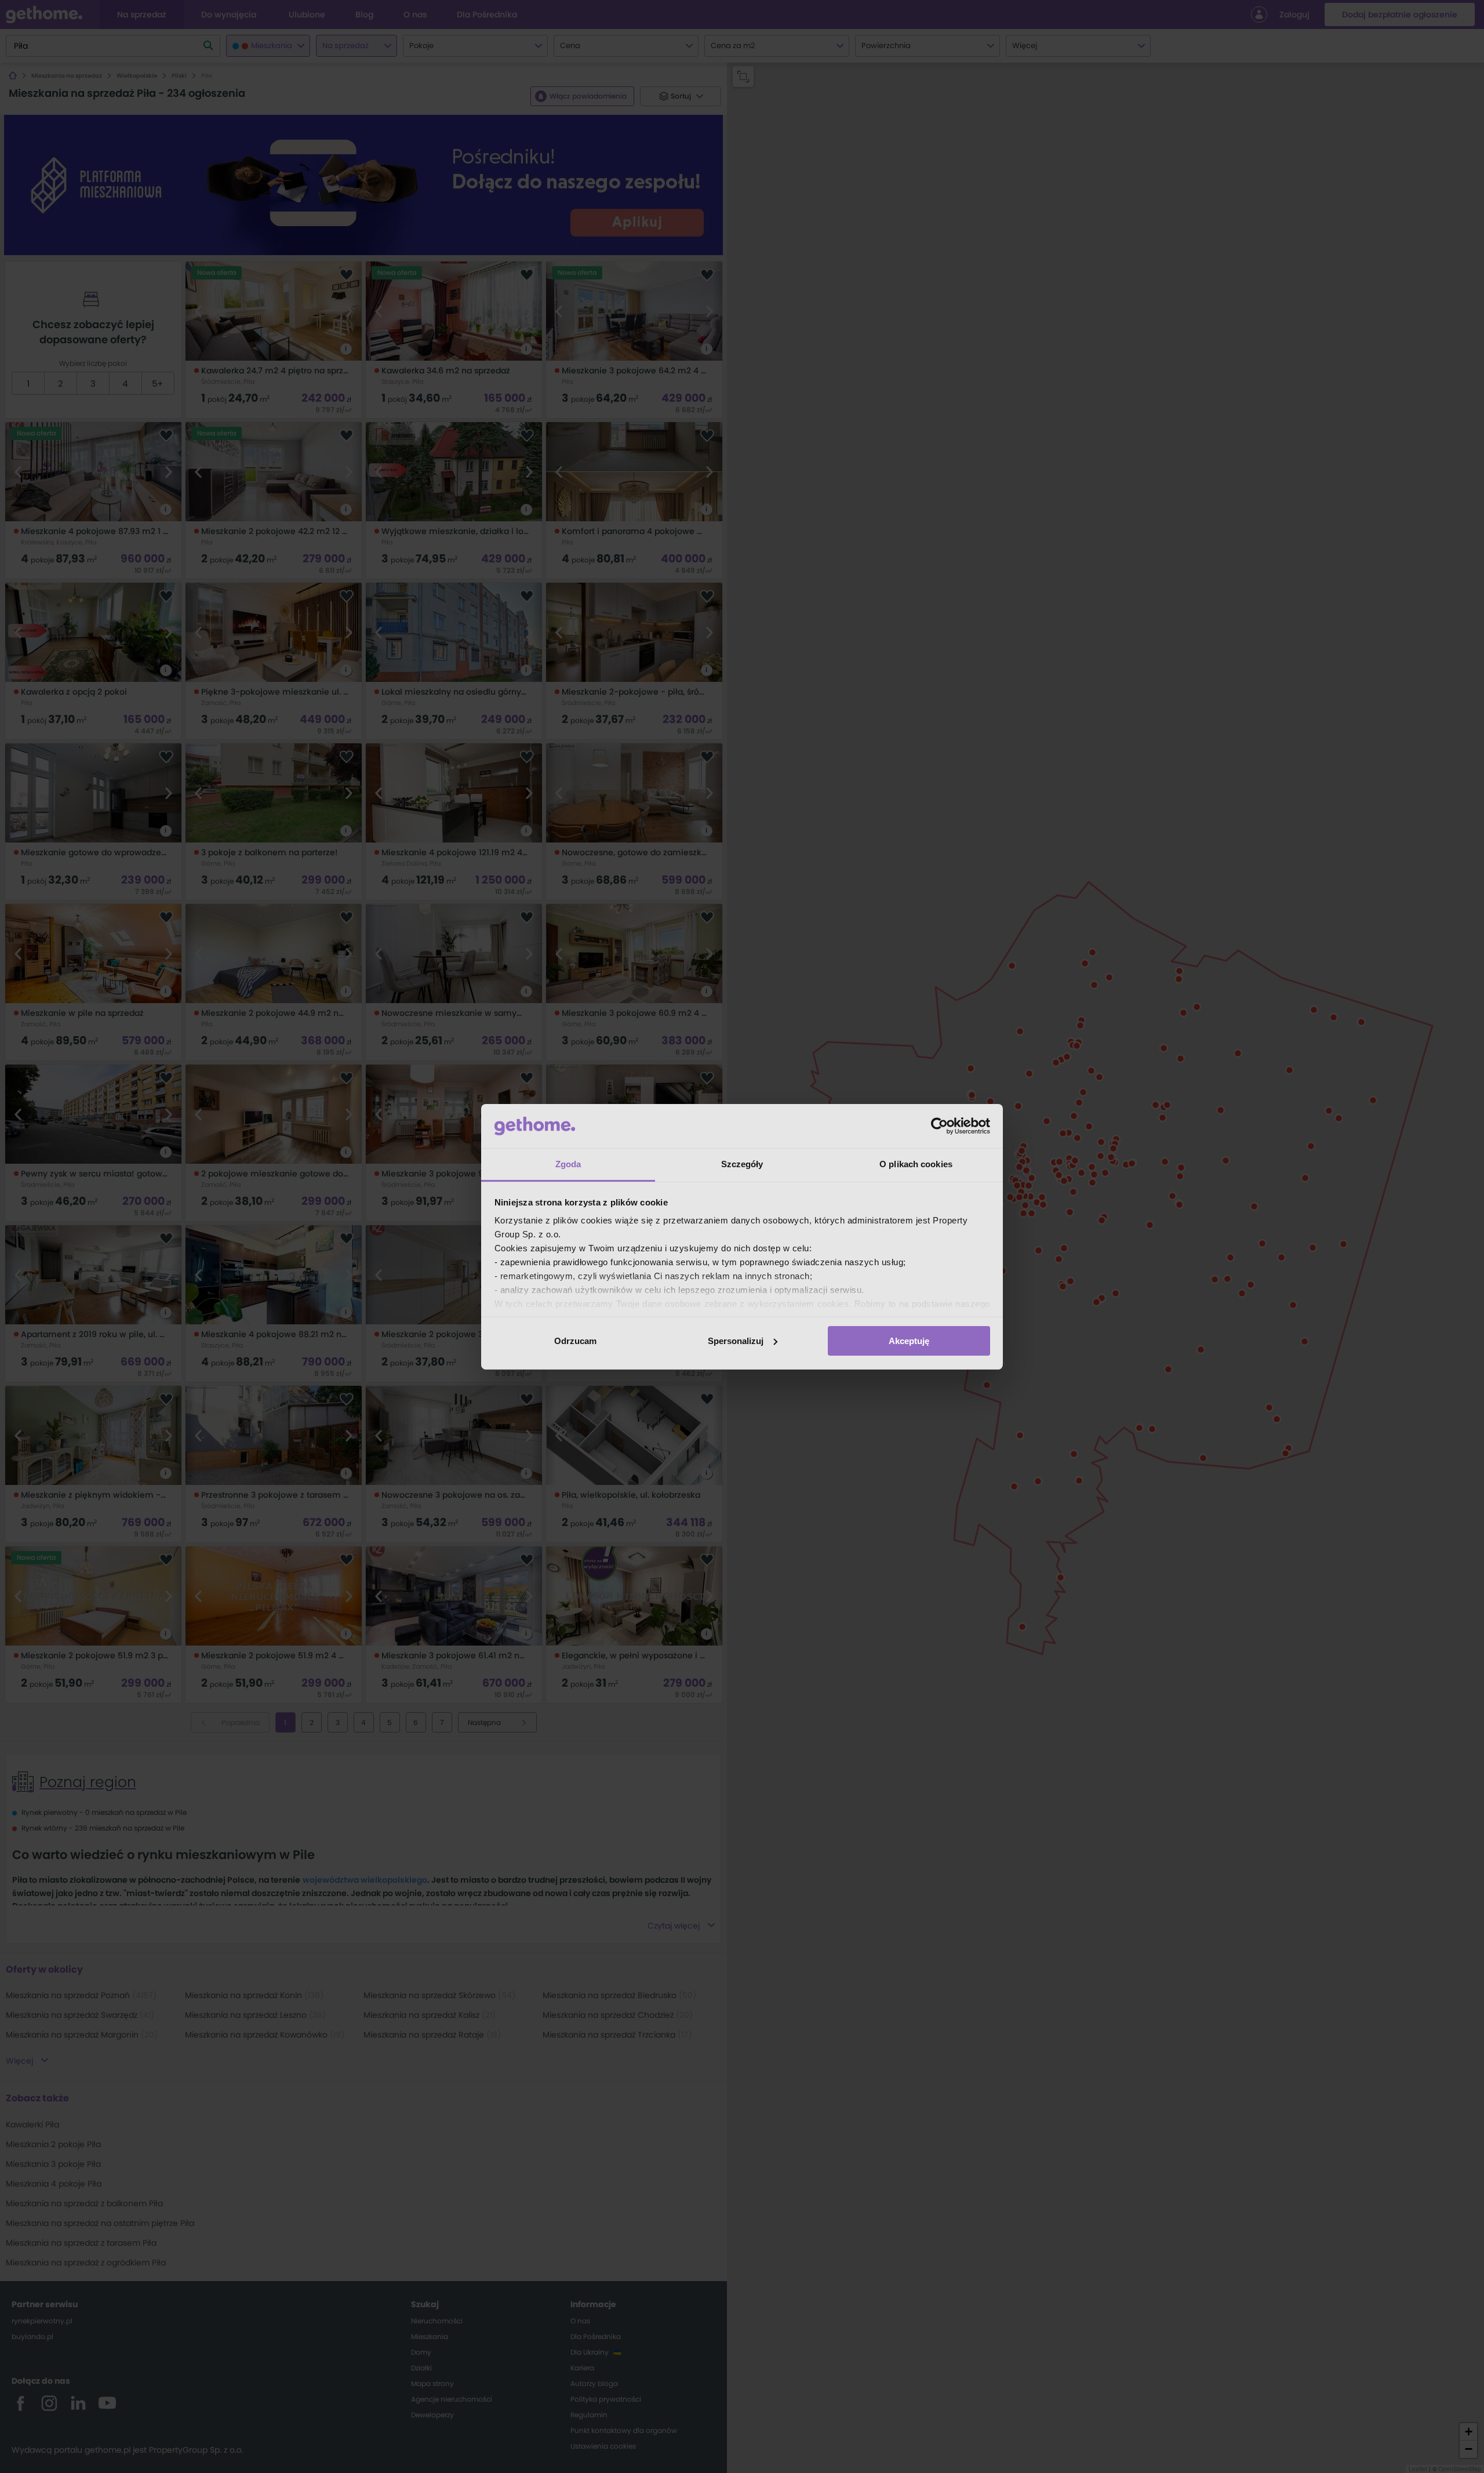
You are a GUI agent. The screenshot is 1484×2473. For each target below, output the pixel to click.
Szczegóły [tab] (742, 1164)
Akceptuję (909, 1341)
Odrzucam (575, 1341)
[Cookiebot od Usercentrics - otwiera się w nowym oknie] (939, 1126)
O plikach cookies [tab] (916, 1164)
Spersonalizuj (736, 1341)
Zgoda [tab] (568, 1164)
